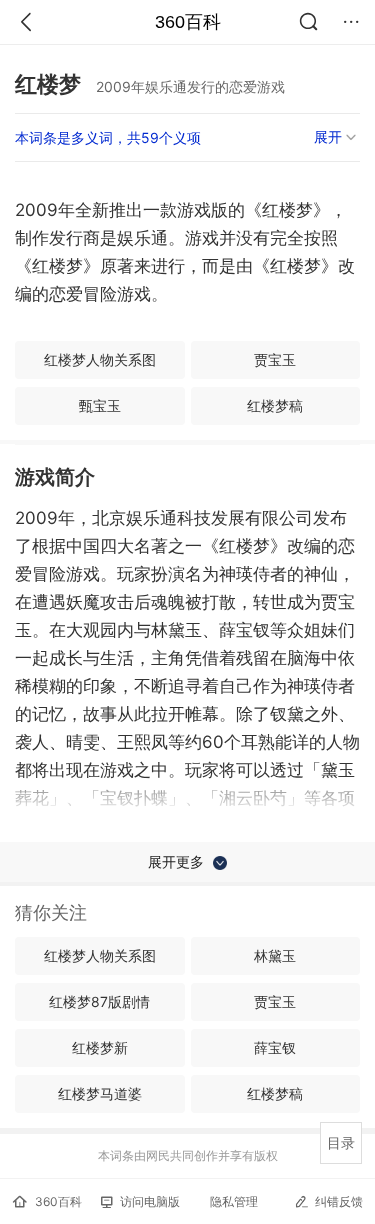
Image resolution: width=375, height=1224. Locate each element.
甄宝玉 (100, 405)
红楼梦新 (100, 1047)
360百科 (188, 22)
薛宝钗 (275, 1047)
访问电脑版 (150, 1201)
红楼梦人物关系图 (100, 359)
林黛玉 (275, 955)
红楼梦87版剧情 (99, 1001)
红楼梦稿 (275, 405)
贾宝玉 (275, 359)
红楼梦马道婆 (100, 1093)
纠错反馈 (339, 1201)
